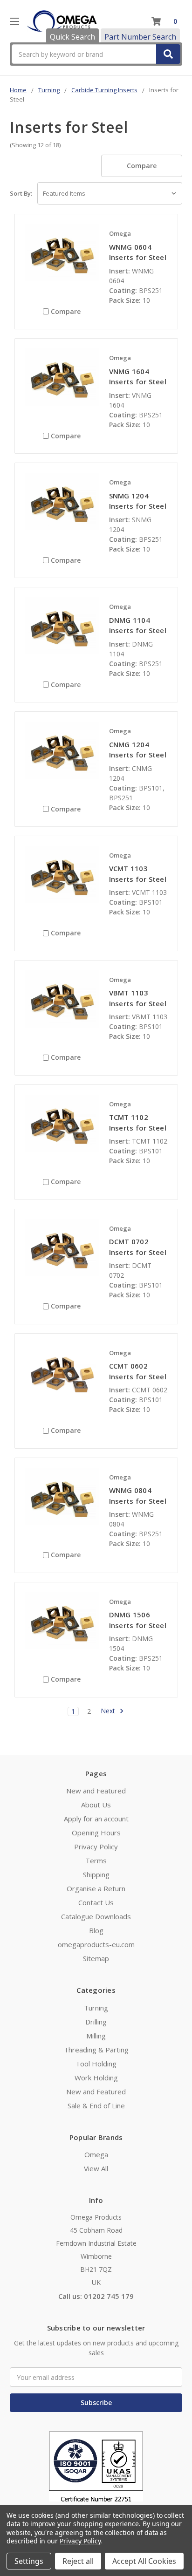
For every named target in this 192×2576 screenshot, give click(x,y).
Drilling (96, 2022)
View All (96, 2168)
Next (109, 1711)
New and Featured (96, 1791)
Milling (96, 2036)
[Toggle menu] (14, 21)
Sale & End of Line (96, 2106)
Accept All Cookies (144, 2561)
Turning (96, 2008)
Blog (96, 1930)
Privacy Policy (96, 1847)
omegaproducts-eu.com (96, 1944)
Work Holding (96, 2078)
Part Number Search (140, 37)
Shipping (96, 1874)
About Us (96, 1805)
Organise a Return (96, 1888)
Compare (142, 166)
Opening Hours (96, 1833)
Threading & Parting (96, 2050)
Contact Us (96, 1902)
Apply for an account (96, 1819)
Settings (29, 2561)
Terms (96, 1860)
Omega (96, 2154)
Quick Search (72, 37)
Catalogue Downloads (96, 1916)
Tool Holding (96, 2064)
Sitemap (96, 1958)
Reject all (78, 2561)
